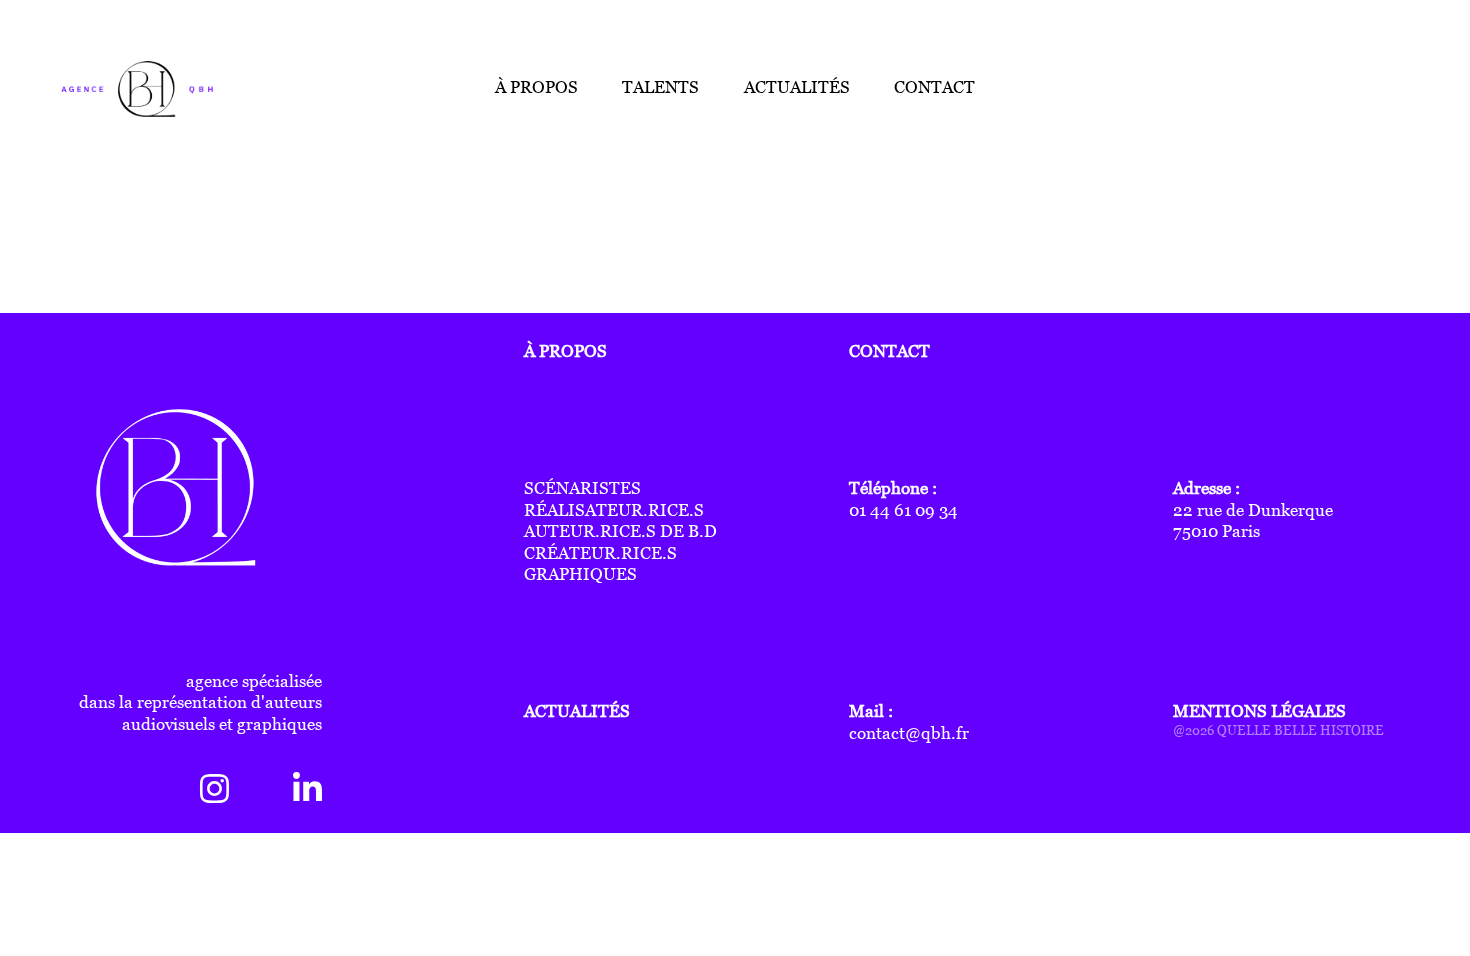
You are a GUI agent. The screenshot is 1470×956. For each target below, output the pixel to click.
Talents (660, 87)
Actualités (797, 87)
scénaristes (582, 488)
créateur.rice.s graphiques (600, 564)
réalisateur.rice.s (614, 510)
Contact (934, 87)
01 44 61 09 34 (903, 510)
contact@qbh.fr (909, 733)
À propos (536, 87)
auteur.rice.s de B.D (620, 531)
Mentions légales (1259, 711)
